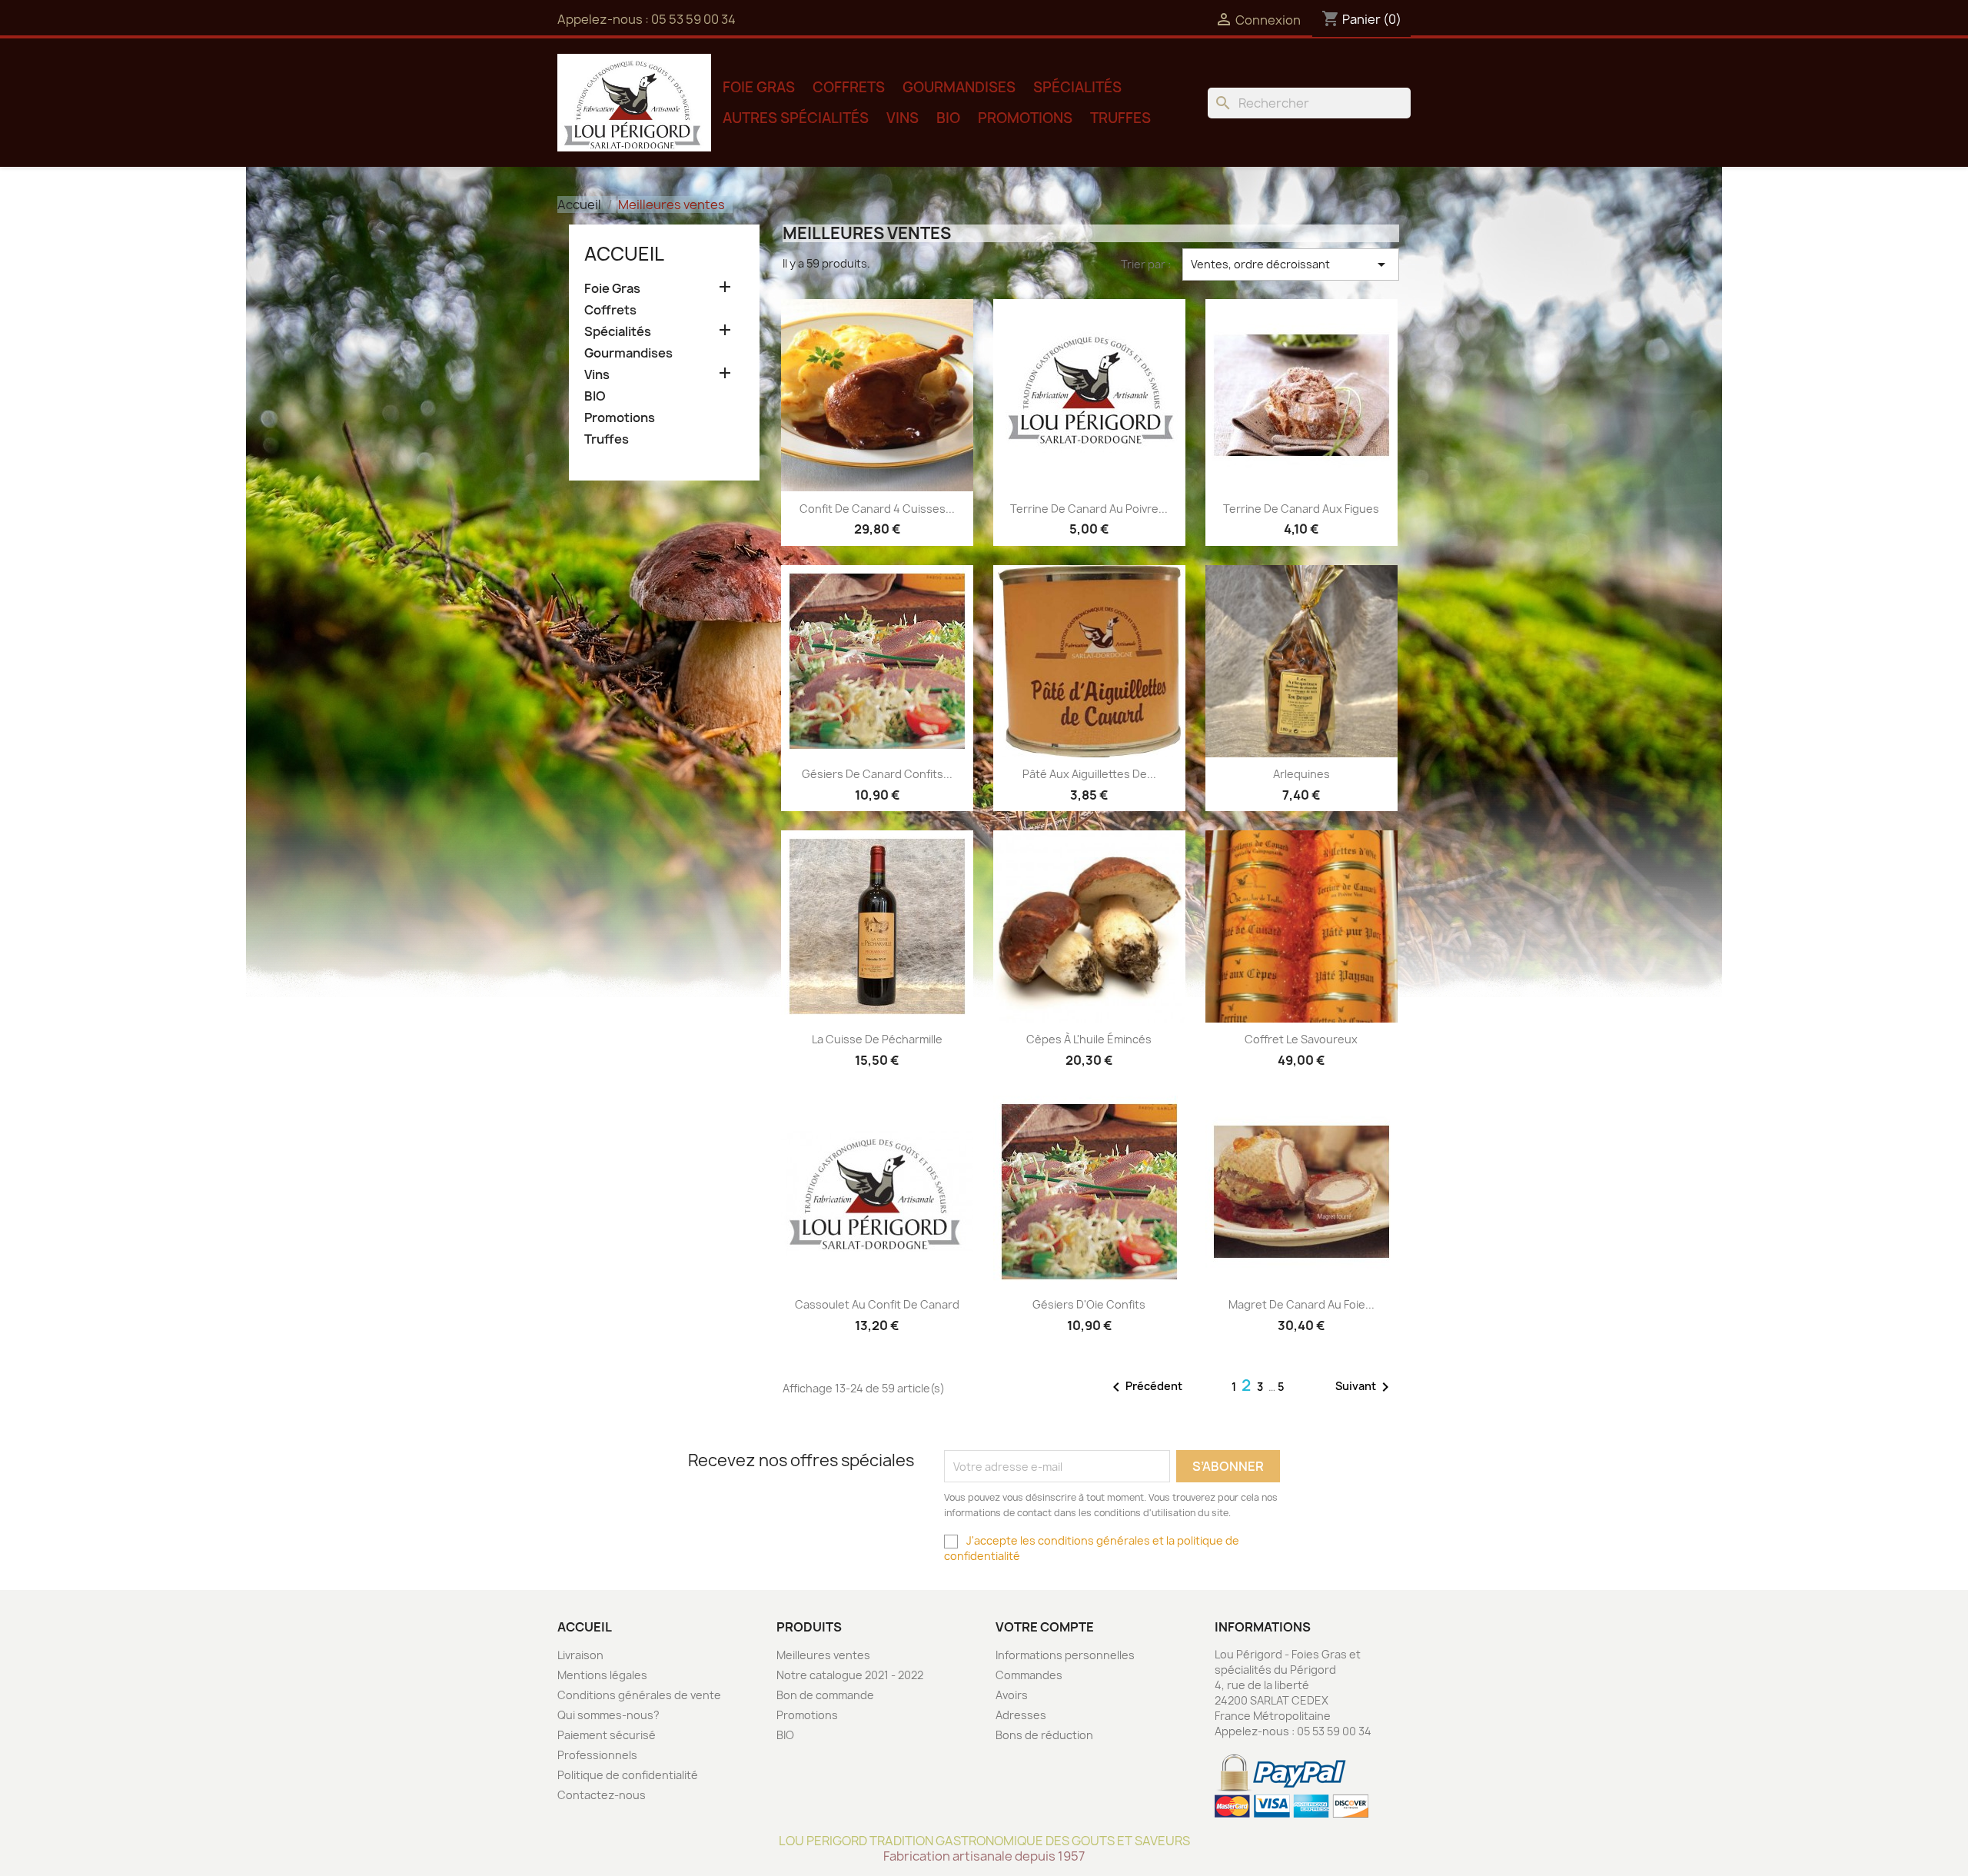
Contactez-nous (602, 1795)
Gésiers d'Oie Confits (1089, 1304)
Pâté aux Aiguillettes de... (1089, 774)
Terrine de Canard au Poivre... (1089, 509)
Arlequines (1301, 774)
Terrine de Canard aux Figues (1301, 509)
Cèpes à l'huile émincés (1089, 1039)
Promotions (1025, 118)
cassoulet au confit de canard (877, 1304)
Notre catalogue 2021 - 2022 (850, 1675)
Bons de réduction (1044, 1735)
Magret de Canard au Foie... (1301, 1304)
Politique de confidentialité (628, 1775)
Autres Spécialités (796, 118)
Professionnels (597, 1755)
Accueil (624, 254)
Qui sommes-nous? (608, 1715)
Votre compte (1045, 1627)
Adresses (1021, 1715)
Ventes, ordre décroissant (1291, 264)
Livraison (580, 1655)
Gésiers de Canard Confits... (877, 774)
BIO (948, 118)
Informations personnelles (1065, 1655)
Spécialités (1077, 87)
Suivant (1365, 1387)
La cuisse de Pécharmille (877, 1039)
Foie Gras (759, 87)
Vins (903, 118)
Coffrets (849, 87)
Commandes (1029, 1675)
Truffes (1120, 118)
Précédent (1145, 1387)
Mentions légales (602, 1675)
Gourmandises (959, 87)
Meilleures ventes (823, 1655)
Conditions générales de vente (639, 1695)
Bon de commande (825, 1695)
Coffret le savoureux (1301, 1039)
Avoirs (1012, 1695)
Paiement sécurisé (607, 1735)
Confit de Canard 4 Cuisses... (877, 509)
